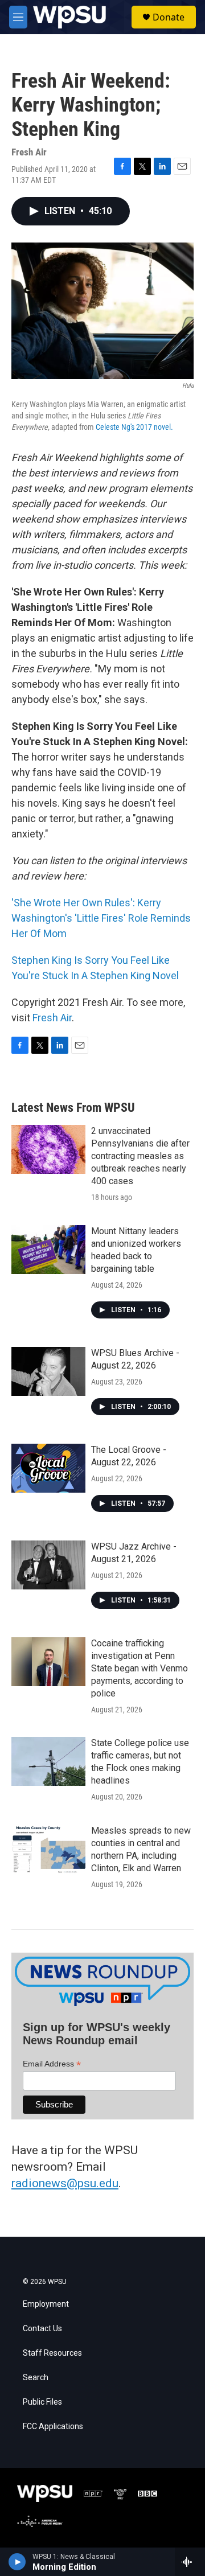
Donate (169, 17)
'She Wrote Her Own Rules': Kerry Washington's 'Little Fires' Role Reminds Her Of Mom (101, 918)
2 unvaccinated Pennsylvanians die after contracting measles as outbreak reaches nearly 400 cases (140, 1156)
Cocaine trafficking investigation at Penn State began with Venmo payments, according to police (140, 1668)
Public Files (42, 2402)
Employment (46, 2304)
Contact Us (42, 2329)
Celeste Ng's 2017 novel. (134, 427)
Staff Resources (52, 2353)
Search (36, 2378)
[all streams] (190, 2562)
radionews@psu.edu (65, 2183)
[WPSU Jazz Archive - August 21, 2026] (48, 1565)
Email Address (52, 2064)
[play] (17, 2562)
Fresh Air (52, 1018)
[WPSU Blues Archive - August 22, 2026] (48, 1371)
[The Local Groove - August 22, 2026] (48, 1468)
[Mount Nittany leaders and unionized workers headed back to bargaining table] (48, 1250)
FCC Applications (53, 2427)
